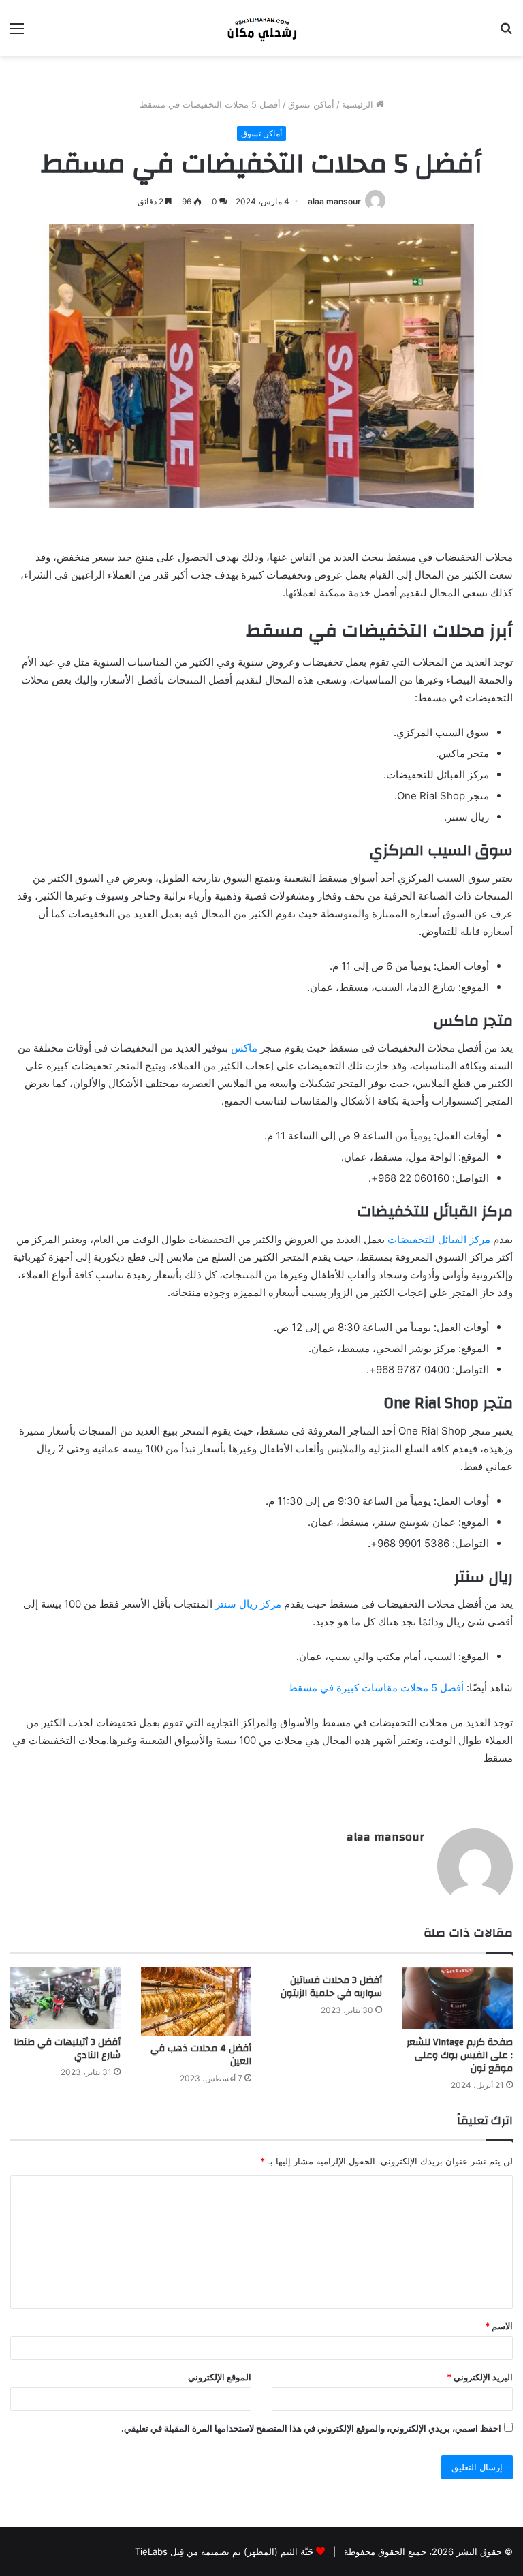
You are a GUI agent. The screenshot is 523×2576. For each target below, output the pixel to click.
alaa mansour (334, 201)
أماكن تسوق (311, 104)
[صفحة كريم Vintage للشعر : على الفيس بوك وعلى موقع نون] (458, 1998)
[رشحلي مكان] (261, 28)
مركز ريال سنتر (248, 1604)
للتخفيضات (411, 1239)
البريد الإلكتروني (480, 2377)
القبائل (452, 1239)
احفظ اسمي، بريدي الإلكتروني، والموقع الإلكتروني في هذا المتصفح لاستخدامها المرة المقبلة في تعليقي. (311, 2428)
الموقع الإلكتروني (220, 2377)
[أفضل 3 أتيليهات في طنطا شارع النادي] (65, 1998)
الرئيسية (359, 104)
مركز (480, 1239)
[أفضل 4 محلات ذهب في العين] (196, 2002)
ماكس (244, 1048)
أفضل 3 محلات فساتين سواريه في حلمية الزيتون (331, 1987)
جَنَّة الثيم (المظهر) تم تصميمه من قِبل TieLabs (224, 2551)
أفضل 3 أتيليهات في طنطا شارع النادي (67, 2049)
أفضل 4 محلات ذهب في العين (201, 2055)
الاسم (499, 2326)
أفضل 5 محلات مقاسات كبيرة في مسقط (376, 1688)
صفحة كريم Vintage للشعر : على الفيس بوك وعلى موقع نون (460, 2055)
